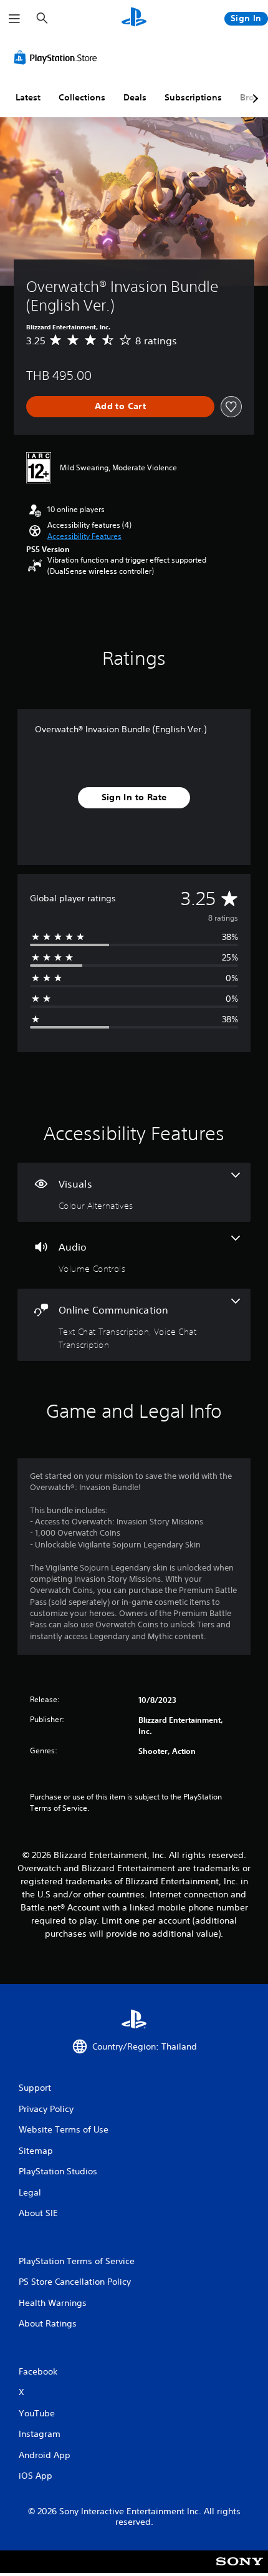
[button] (84, 536)
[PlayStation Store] (58, 57)
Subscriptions (193, 97)
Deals (135, 97)
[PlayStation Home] (134, 18)
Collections (82, 97)
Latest (28, 97)
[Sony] (240, 2570)
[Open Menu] (14, 19)
